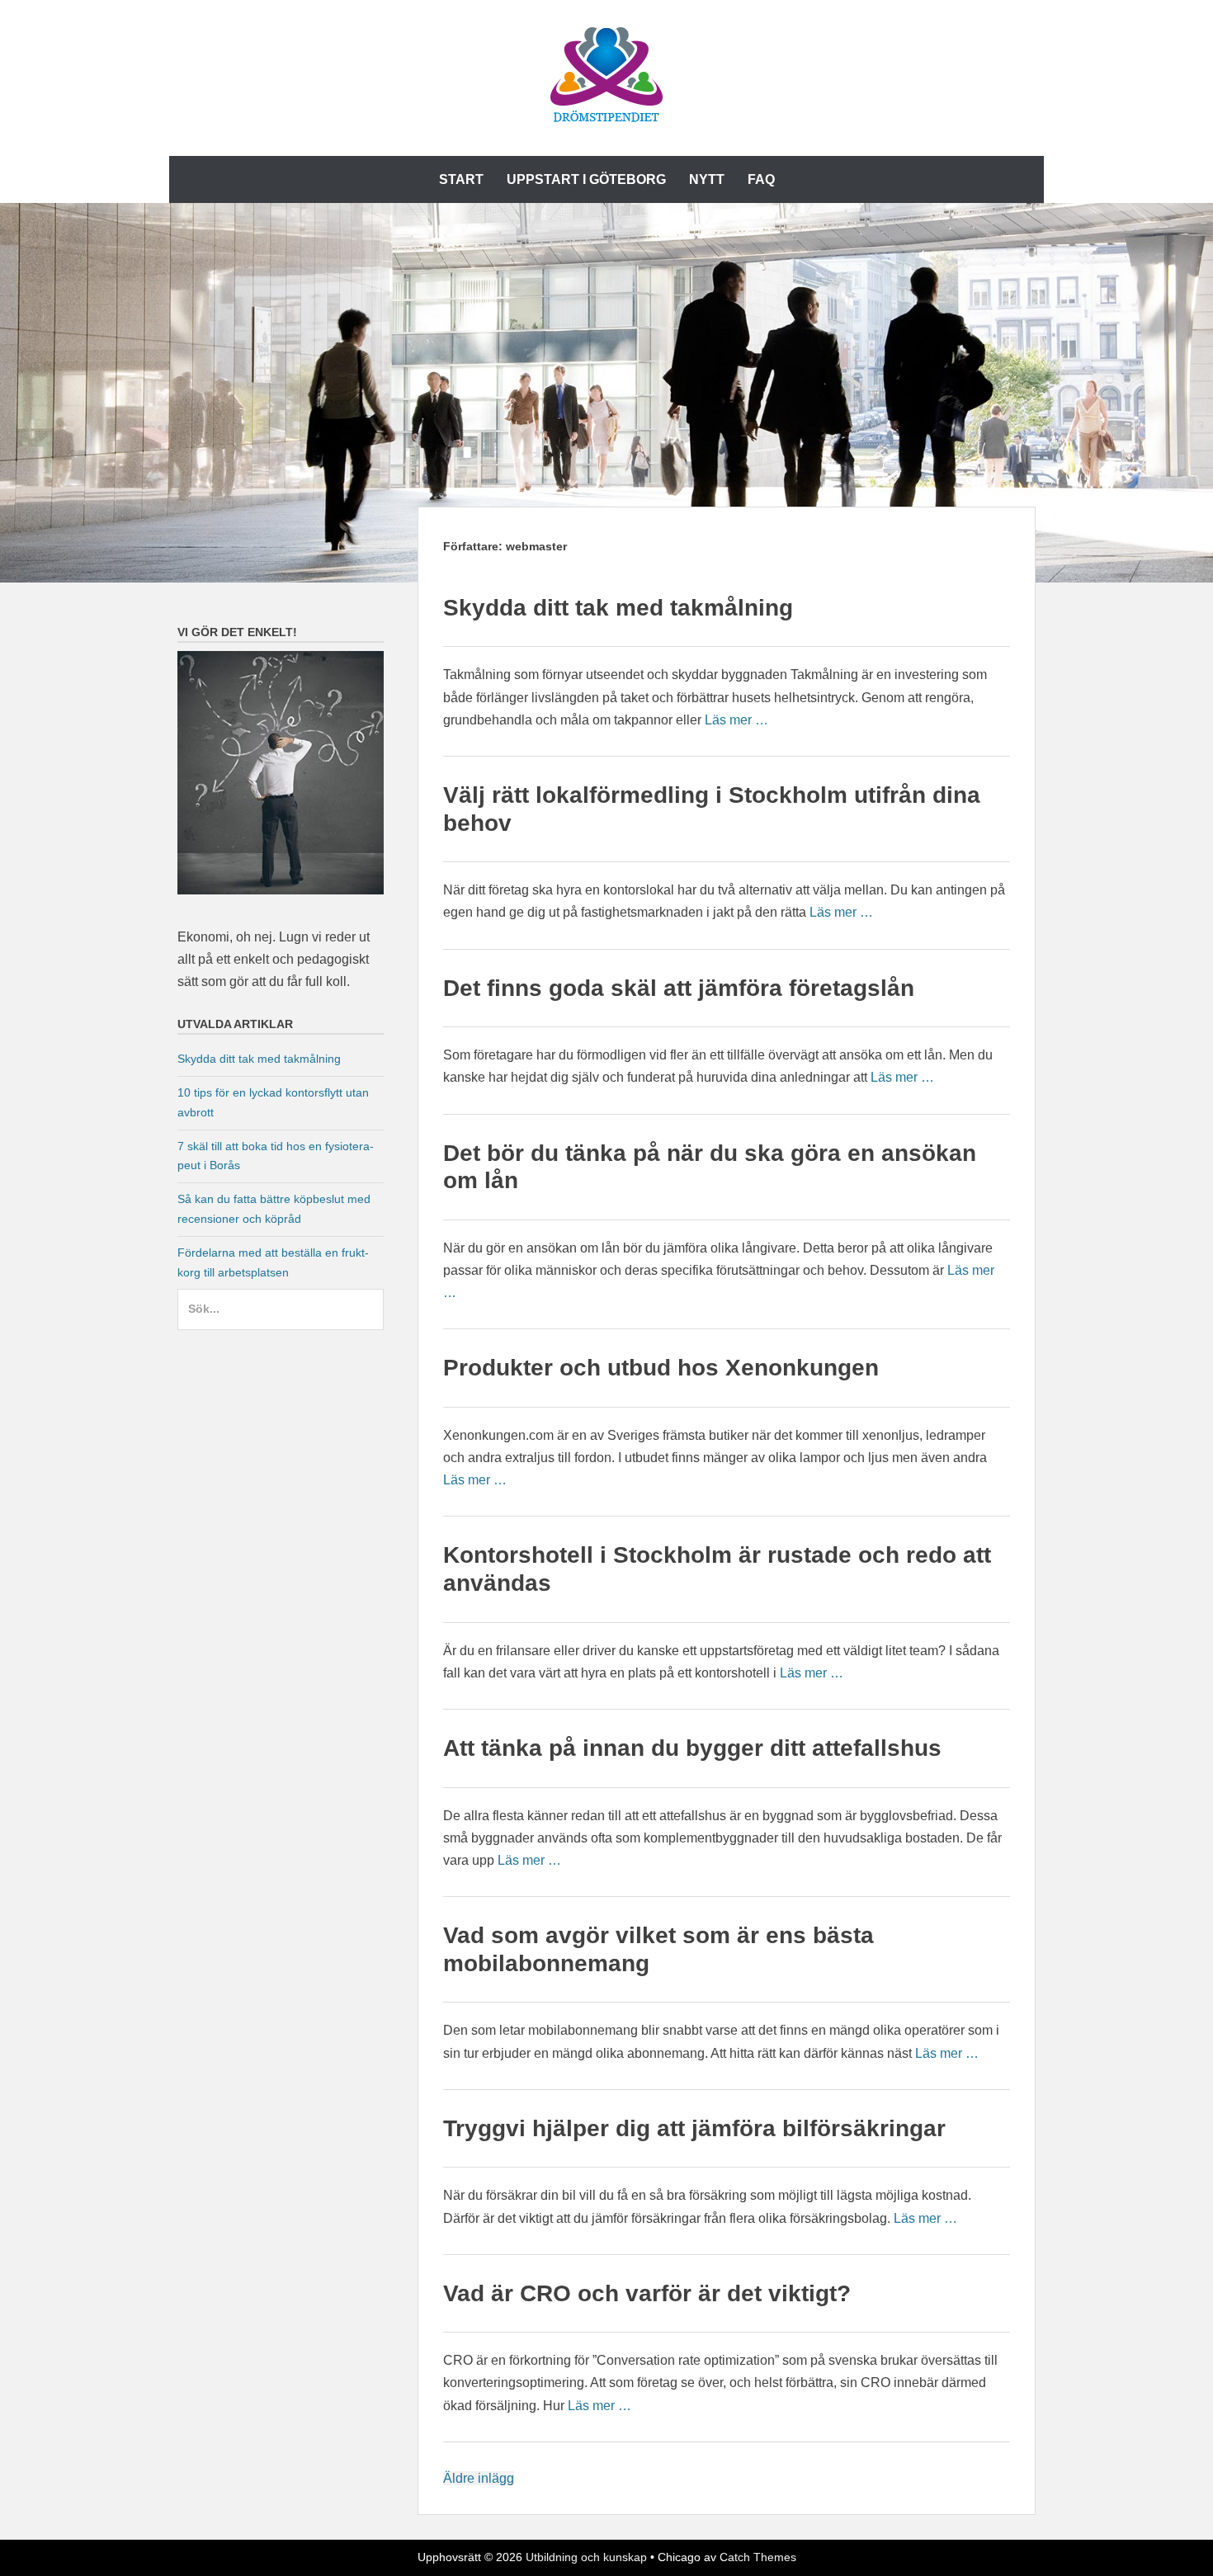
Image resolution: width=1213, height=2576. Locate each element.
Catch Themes (758, 2557)
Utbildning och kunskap (586, 2557)
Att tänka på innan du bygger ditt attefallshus (692, 1748)
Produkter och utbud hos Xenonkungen (661, 1368)
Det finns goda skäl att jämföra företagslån (679, 988)
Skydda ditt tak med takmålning (618, 608)
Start (461, 179)
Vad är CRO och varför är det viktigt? (647, 2293)
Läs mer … (736, 720)
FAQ (761, 179)
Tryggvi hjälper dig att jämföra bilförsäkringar (694, 2128)
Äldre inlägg (479, 2478)
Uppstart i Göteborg (586, 179)
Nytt (707, 179)
